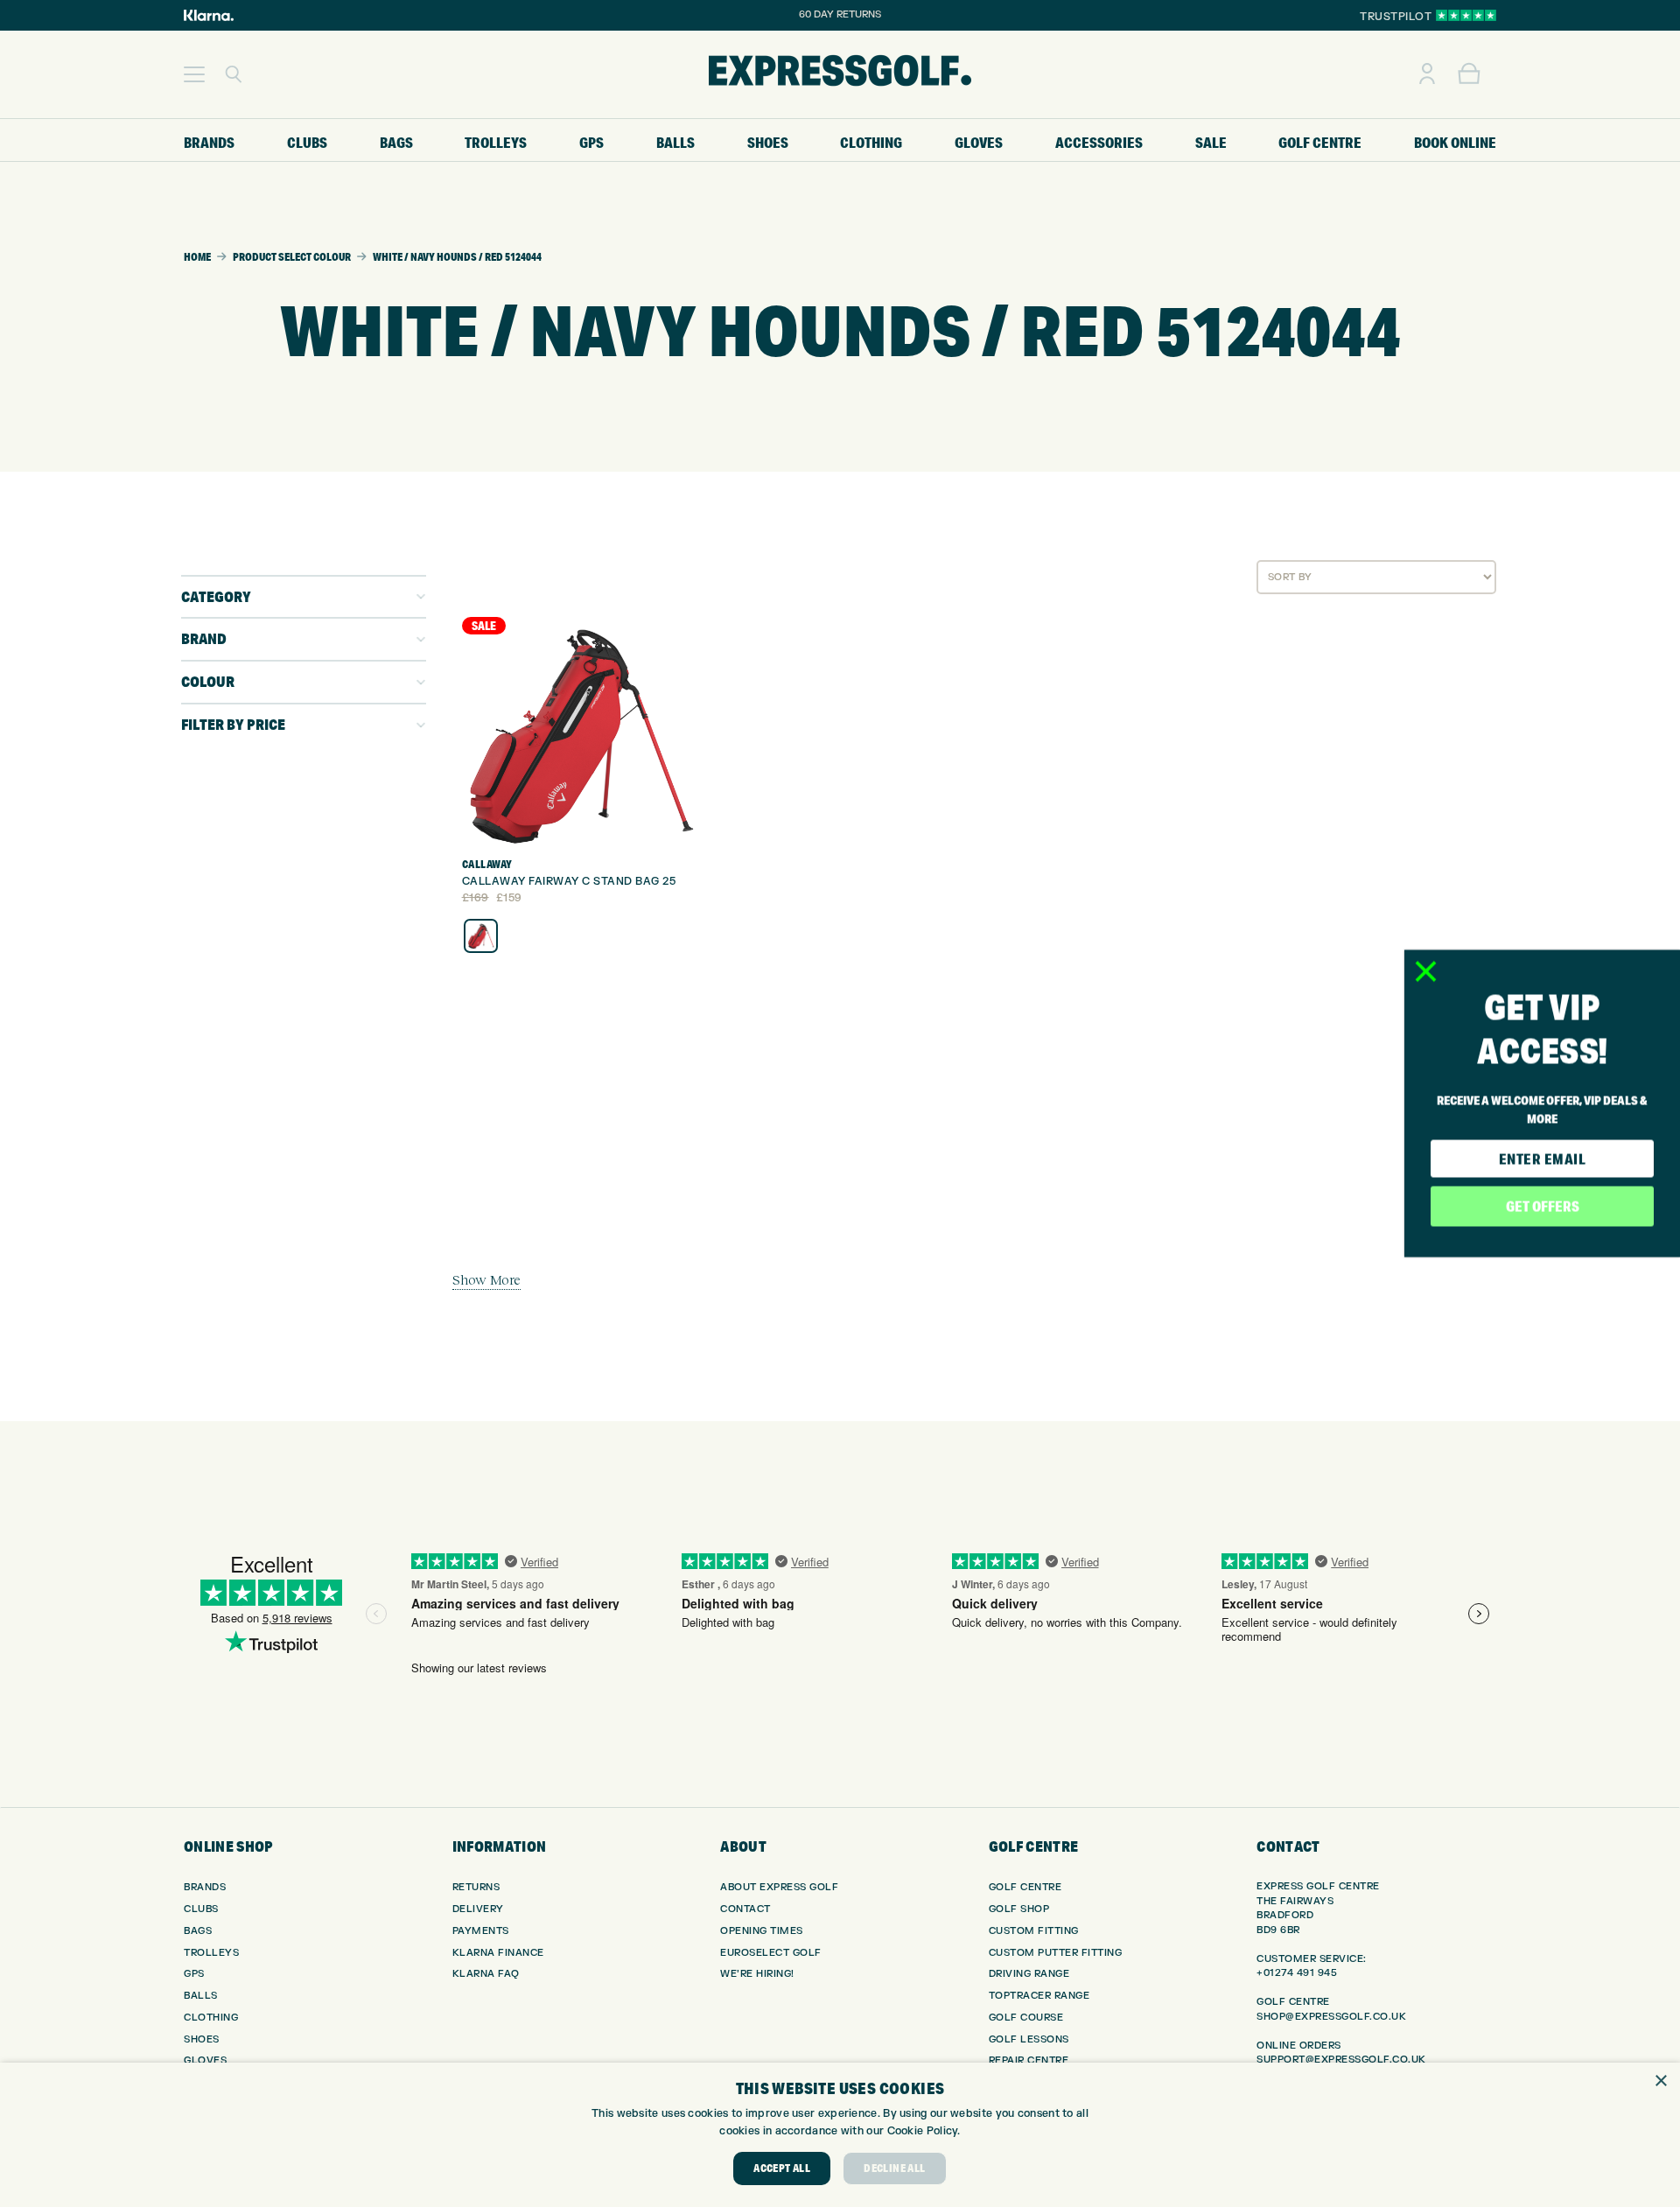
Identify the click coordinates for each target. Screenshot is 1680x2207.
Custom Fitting (1034, 1931)
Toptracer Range (1039, 1996)
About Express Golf (779, 1887)
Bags (198, 1931)
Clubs (201, 1909)
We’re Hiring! (757, 1974)
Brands (205, 1887)
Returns (476, 1887)
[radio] (481, 936)
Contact (745, 1909)
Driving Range (1029, 1974)
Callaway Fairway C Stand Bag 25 (569, 881)
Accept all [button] (782, 2168)
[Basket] (1469, 74)
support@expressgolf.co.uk (1341, 2060)
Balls (201, 1996)
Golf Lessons (1029, 2039)
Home (197, 257)
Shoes (202, 2039)
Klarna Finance (498, 1953)
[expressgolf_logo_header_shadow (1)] (840, 74)
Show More (486, 1279)
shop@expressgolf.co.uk (1331, 2017)
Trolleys (211, 1953)
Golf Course (1026, 2018)
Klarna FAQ (486, 1974)
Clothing (211, 2018)
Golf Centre (1025, 1887)
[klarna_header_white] (209, 15)
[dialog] (840, 2135)
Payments (481, 1931)
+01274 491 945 (1297, 1973)
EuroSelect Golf (771, 1953)
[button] (194, 74)
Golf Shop (1019, 1909)
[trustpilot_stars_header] (1466, 15)
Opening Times (762, 1931)
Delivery (478, 1909)
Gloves (205, 2060)
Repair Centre (1029, 2060)
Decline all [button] (894, 2168)
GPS (194, 1974)
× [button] (1660, 2081)
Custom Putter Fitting (1056, 1953)
